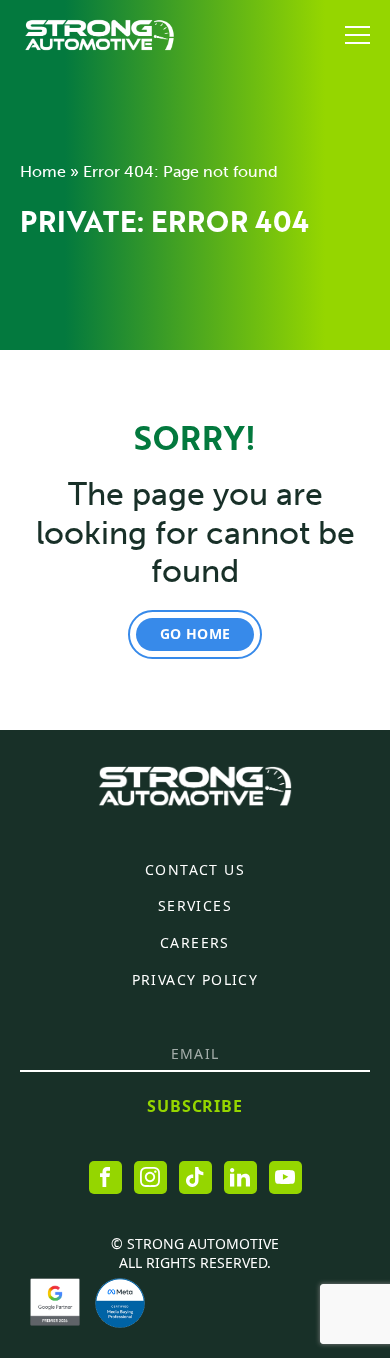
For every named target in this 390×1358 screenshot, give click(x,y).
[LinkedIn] (240, 1177)
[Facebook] (105, 1177)
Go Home (195, 633)
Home (43, 171)
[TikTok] (195, 1177)
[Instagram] (150, 1177)
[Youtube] (285, 1177)
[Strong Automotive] (99, 35)
